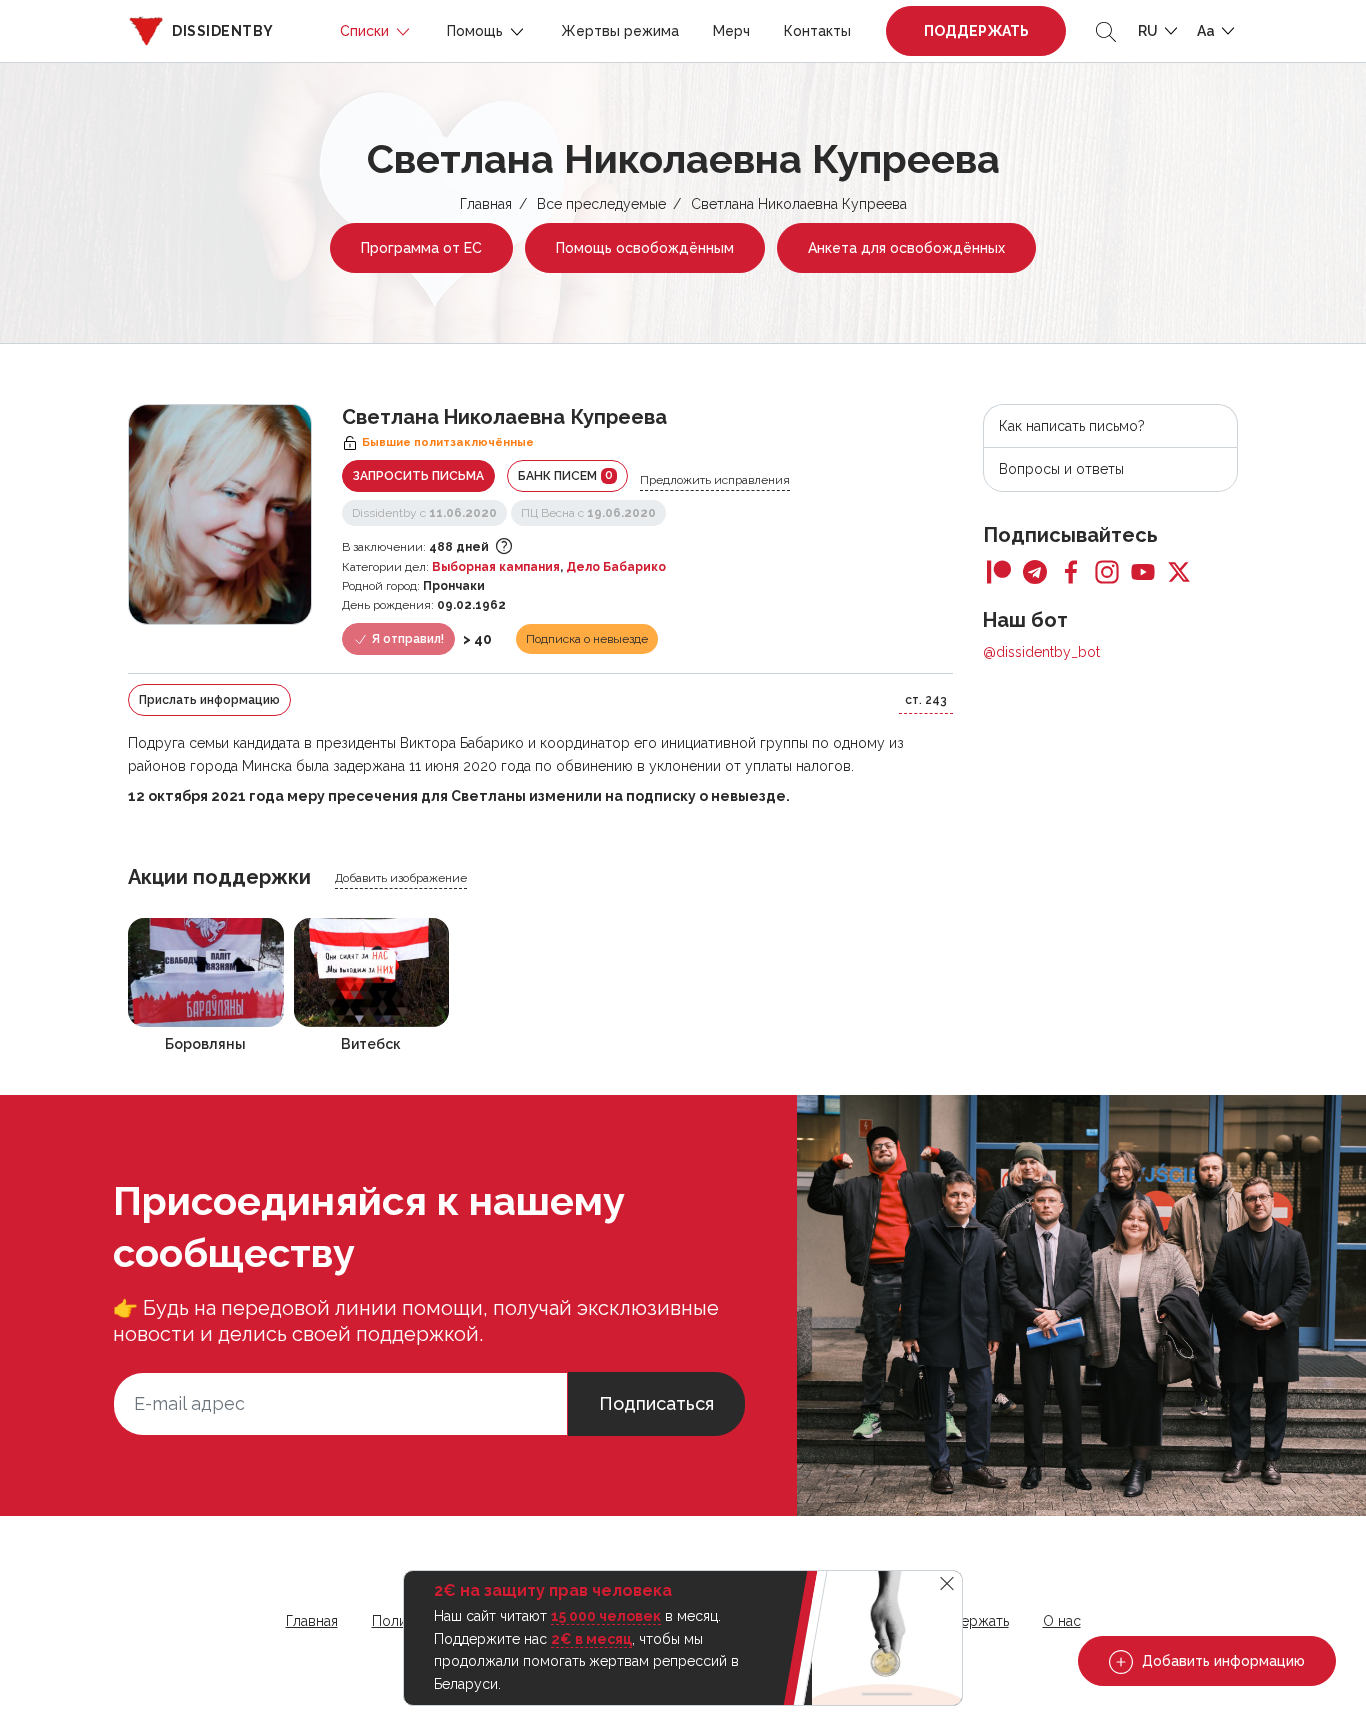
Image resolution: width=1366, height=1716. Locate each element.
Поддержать (976, 31)
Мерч (731, 31)
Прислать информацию (209, 700)
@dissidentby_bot (1041, 652)
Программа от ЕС (421, 248)
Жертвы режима (620, 31)
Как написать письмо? (1072, 426)
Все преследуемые (601, 204)
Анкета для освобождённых (906, 248)
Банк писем (565, 475)
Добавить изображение (401, 878)
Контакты (817, 31)
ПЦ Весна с (588, 513)
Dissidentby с (424, 513)
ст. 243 (926, 700)
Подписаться (656, 1403)
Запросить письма (418, 476)
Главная (486, 204)
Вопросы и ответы (1061, 469)
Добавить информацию (1221, 1661)
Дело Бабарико (616, 567)
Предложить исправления (715, 480)
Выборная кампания (496, 567)
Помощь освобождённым (645, 248)
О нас (1062, 1621)
